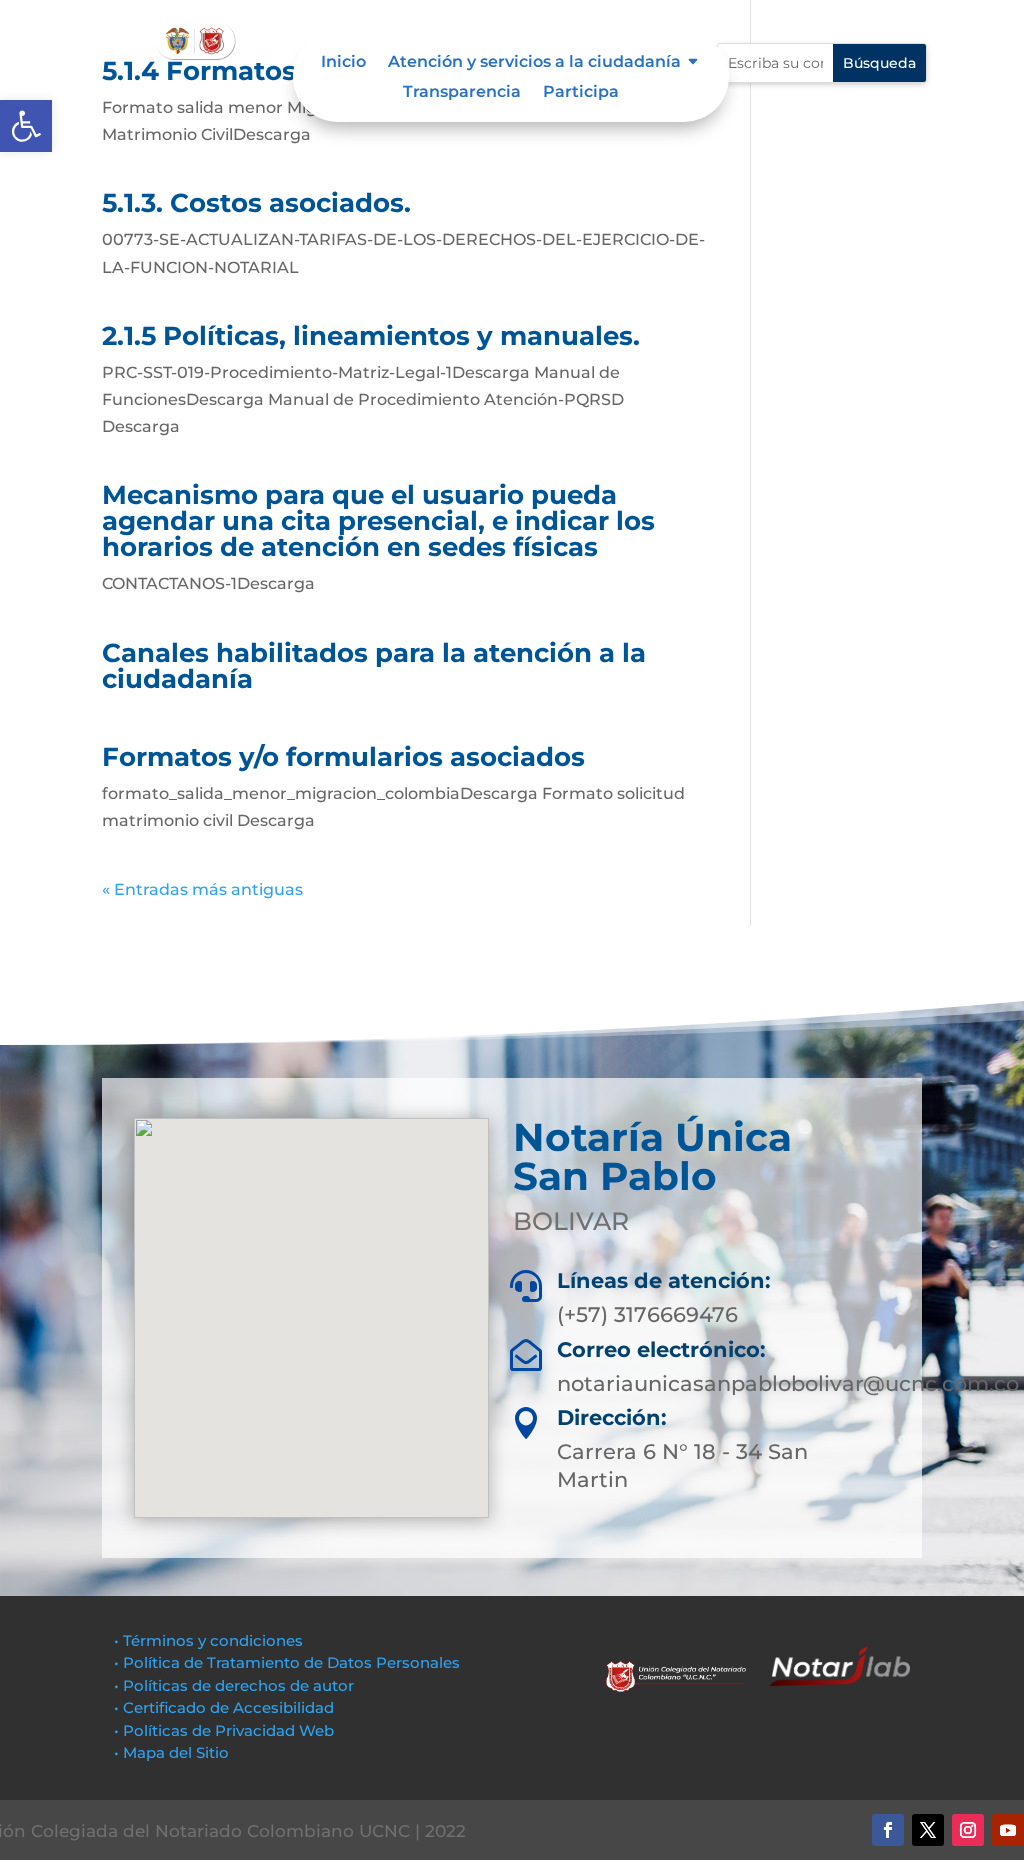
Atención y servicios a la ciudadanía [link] (534, 63)
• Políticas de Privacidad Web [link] (224, 1730)
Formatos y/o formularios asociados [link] (343, 757)
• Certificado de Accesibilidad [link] (224, 1707)
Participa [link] (581, 93)
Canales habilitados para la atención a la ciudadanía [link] (374, 666)
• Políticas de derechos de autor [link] (234, 1685)
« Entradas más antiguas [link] (202, 889)
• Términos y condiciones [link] (208, 1640)
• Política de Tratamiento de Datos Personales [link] (287, 1662)
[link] (26, 126)
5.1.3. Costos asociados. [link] (256, 203)
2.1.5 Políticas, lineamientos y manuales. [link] (371, 336)
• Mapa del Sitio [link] (173, 1752)
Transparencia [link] (462, 93)
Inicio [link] (343, 63)
